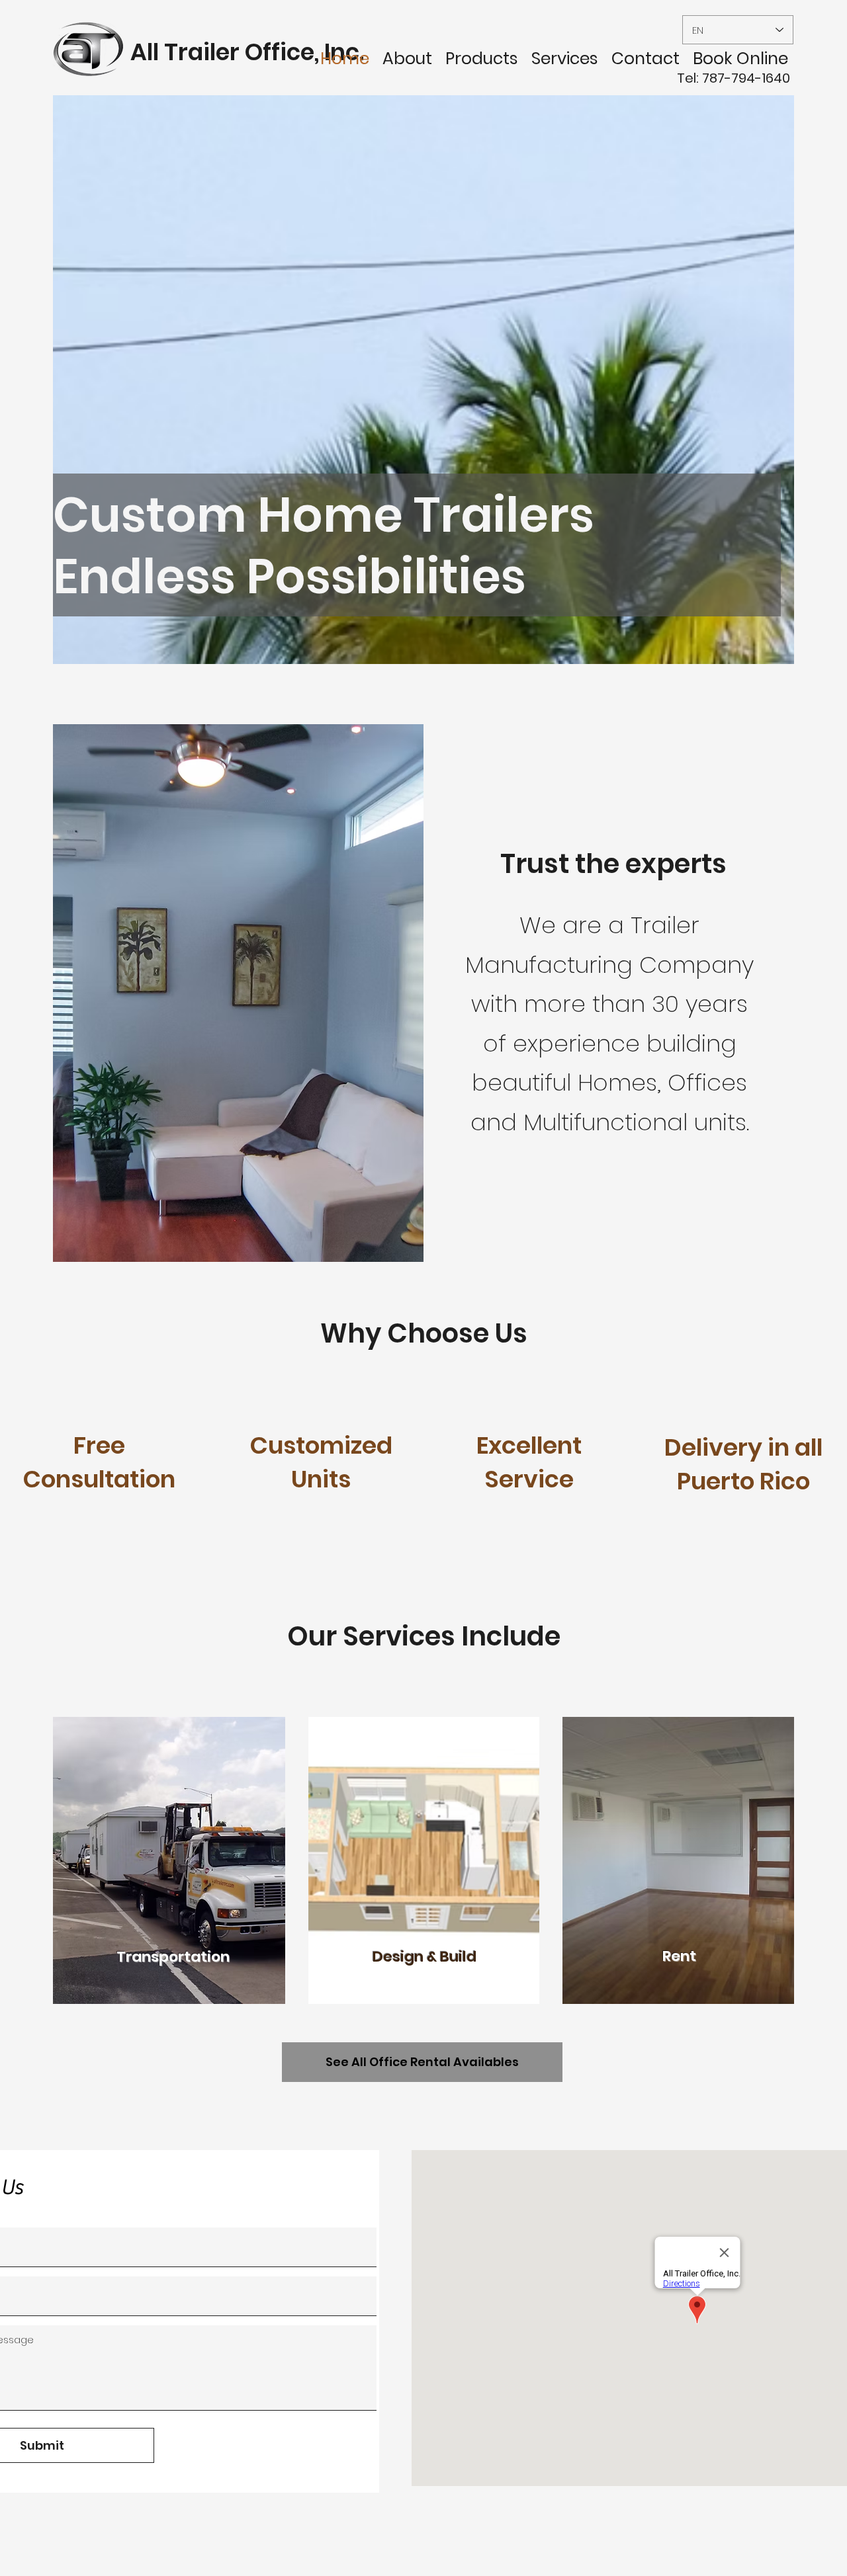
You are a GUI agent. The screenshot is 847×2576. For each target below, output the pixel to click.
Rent (679, 1956)
